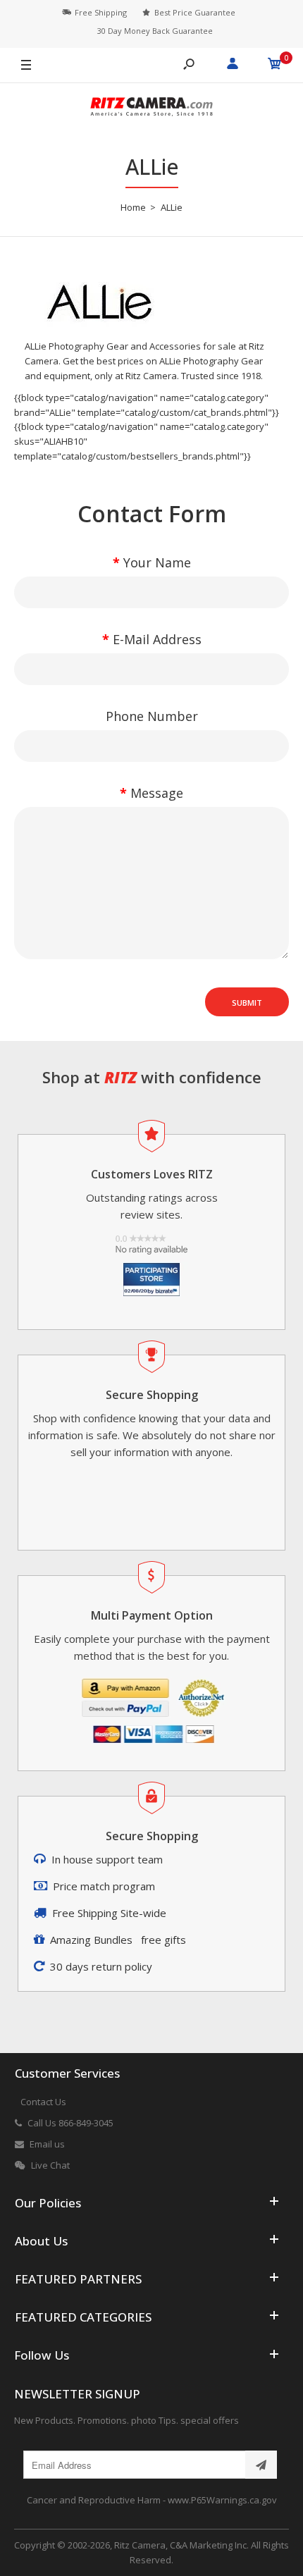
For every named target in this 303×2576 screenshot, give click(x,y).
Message (157, 793)
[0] (275, 66)
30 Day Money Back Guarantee (155, 31)
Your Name (157, 562)
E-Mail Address (157, 639)
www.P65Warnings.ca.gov (222, 2500)
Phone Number (152, 716)
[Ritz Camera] (151, 109)
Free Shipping (101, 12)
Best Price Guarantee (195, 12)
